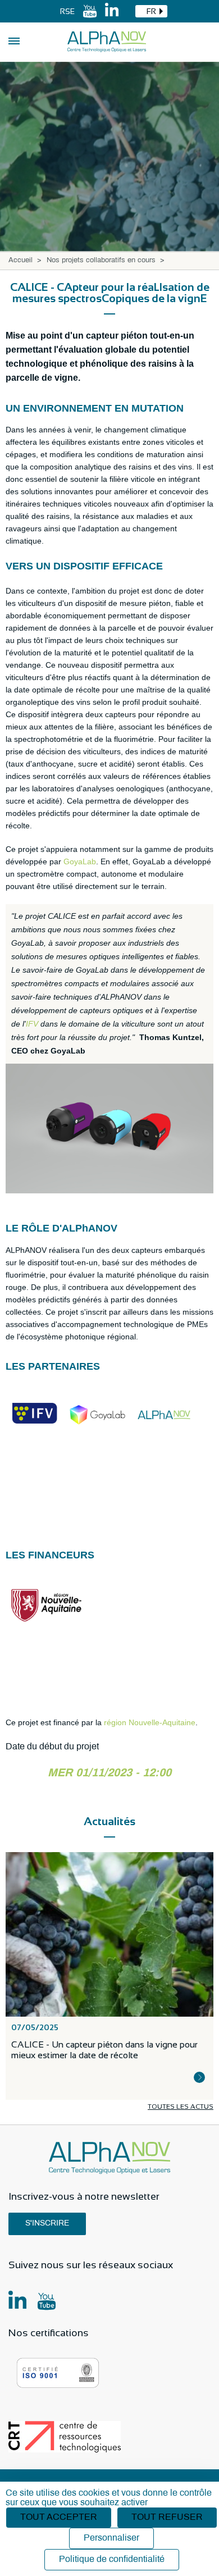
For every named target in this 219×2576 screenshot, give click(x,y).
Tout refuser (167, 2517)
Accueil (20, 261)
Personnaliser (111, 2538)
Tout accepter (59, 2517)
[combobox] (151, 11)
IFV (32, 1024)
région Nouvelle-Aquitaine (150, 1722)
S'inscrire (47, 2224)
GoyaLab (80, 861)
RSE (67, 11)
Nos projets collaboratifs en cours (101, 261)
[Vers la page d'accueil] (107, 42)
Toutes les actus (181, 2107)
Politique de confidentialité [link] (112, 2559)
